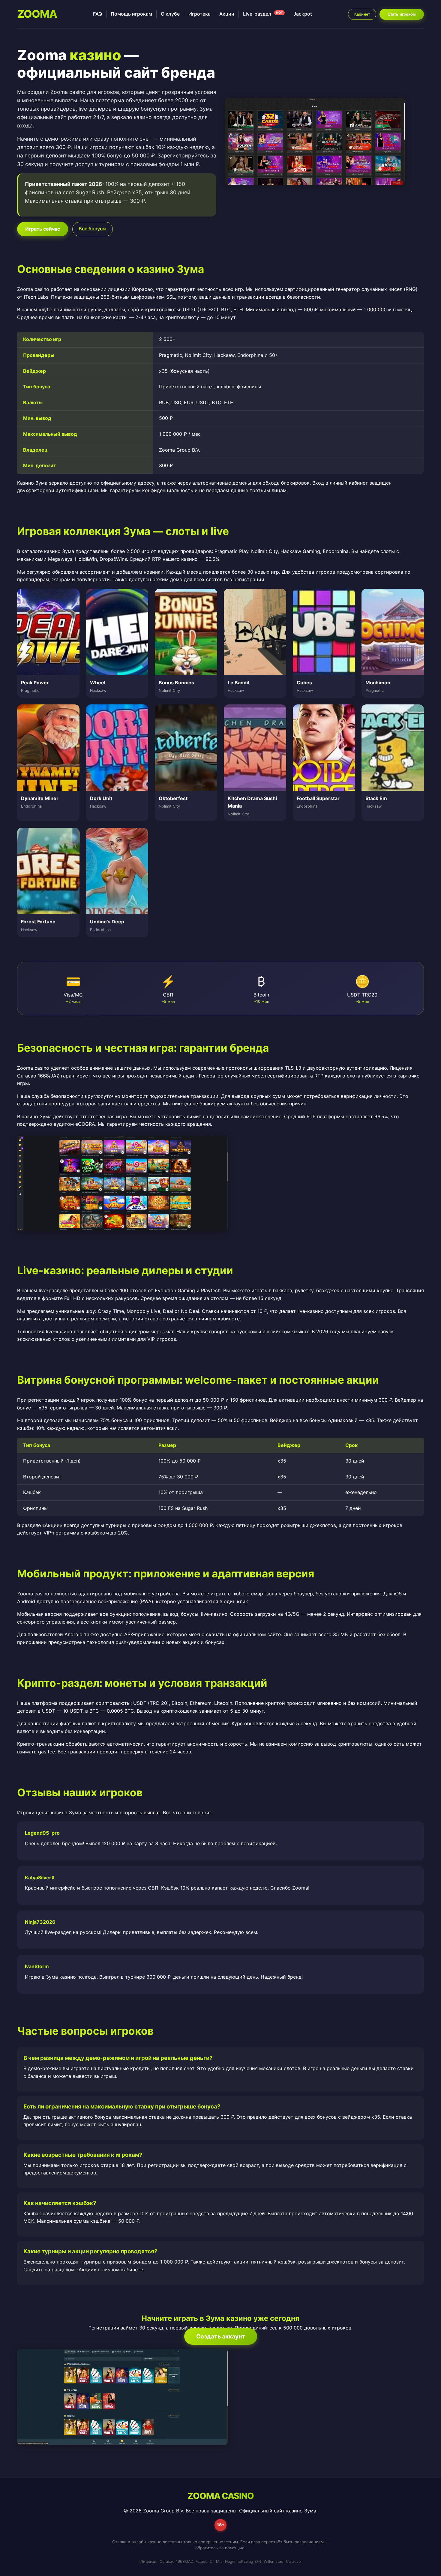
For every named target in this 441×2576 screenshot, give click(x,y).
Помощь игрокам (131, 14)
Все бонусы (93, 229)
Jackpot (303, 14)
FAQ (97, 14)
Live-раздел (263, 14)
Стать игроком (402, 14)
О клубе (170, 14)
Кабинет (362, 14)
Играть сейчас (43, 229)
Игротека (199, 14)
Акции (227, 14)
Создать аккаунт (221, 2336)
